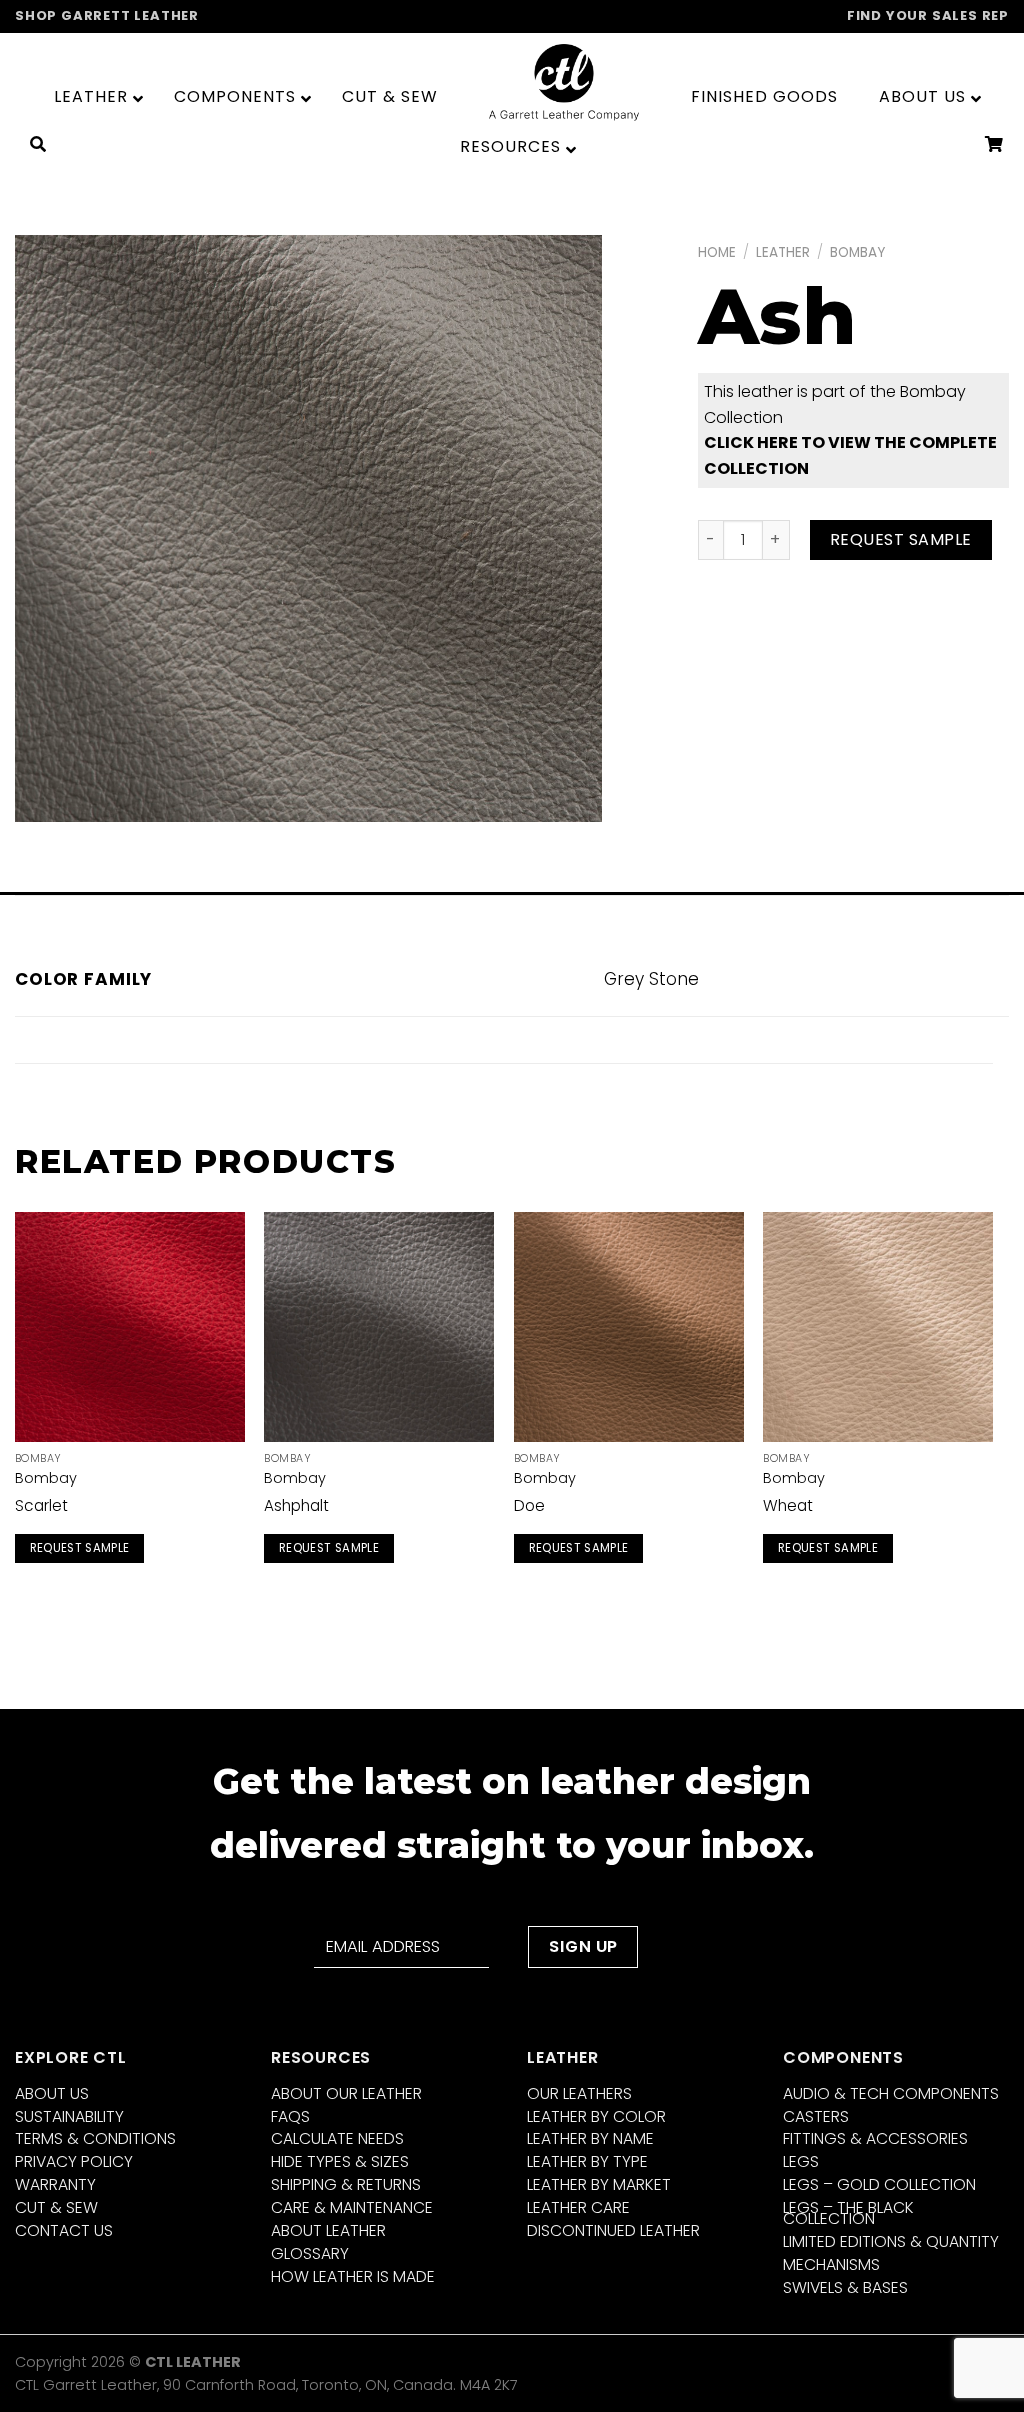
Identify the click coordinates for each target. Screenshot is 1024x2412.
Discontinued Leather (613, 2230)
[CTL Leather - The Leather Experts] (564, 81)
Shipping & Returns (346, 2184)
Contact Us (64, 2230)
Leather (783, 252)
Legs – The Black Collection (848, 2213)
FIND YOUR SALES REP (928, 15)
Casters (816, 2116)
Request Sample (901, 539)
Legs (801, 2161)
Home (717, 252)
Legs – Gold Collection (879, 2184)
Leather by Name (590, 2138)
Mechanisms (831, 2264)
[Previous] (16, 1410)
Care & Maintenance (352, 2207)
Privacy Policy (74, 2161)
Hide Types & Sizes (340, 2161)
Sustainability (69, 2116)
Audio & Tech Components (891, 2093)
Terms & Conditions (95, 2138)
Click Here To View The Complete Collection (850, 455)
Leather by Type (587, 2161)
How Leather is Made (353, 2276)
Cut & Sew (56, 2207)
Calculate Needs (337, 2138)
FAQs (290, 2116)
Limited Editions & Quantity (891, 2241)
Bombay (857, 252)
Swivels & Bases (845, 2287)
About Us (52, 2093)
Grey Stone (651, 979)
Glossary (310, 2253)
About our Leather (346, 2093)
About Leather (328, 2230)
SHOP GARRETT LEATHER (107, 15)
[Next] (992, 1410)
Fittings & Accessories (875, 2138)
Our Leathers (579, 2093)
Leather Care (578, 2207)
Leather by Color (596, 2116)
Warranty (55, 2184)
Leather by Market (599, 2184)
